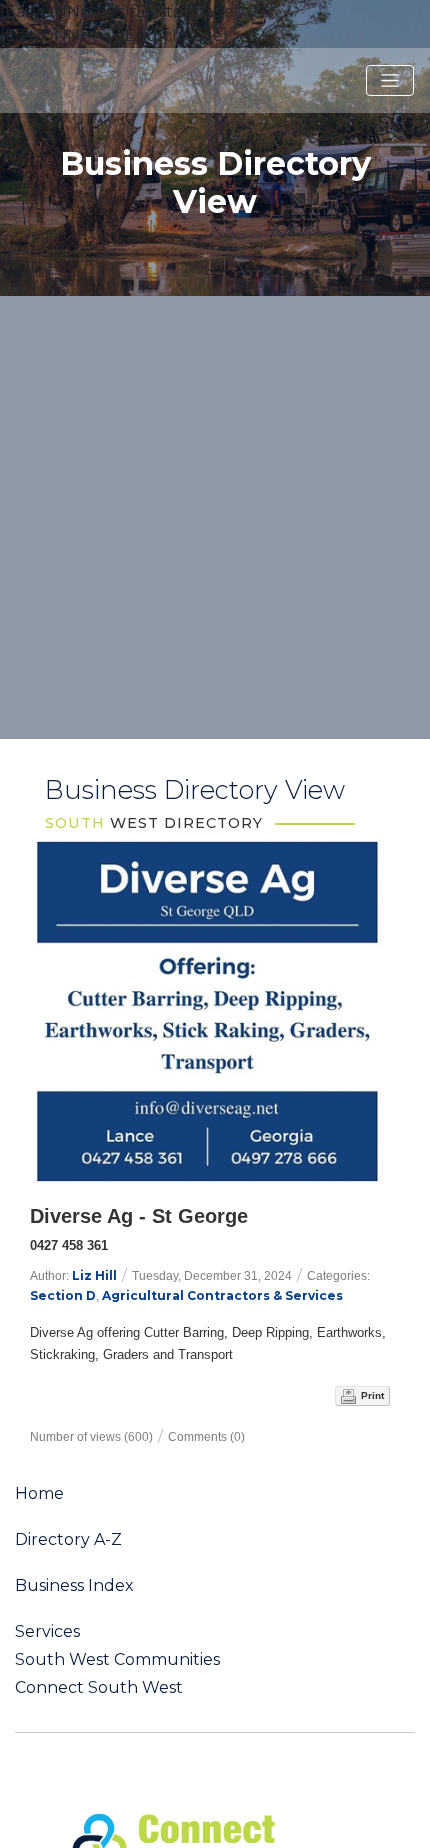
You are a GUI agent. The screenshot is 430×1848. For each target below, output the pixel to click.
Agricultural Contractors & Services (222, 1295)
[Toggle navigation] (390, 81)
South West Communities (117, 1660)
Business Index (74, 1586)
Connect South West (99, 1688)
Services (47, 1632)
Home (39, 1494)
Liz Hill (94, 1275)
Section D (63, 1295)
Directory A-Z (68, 1540)
